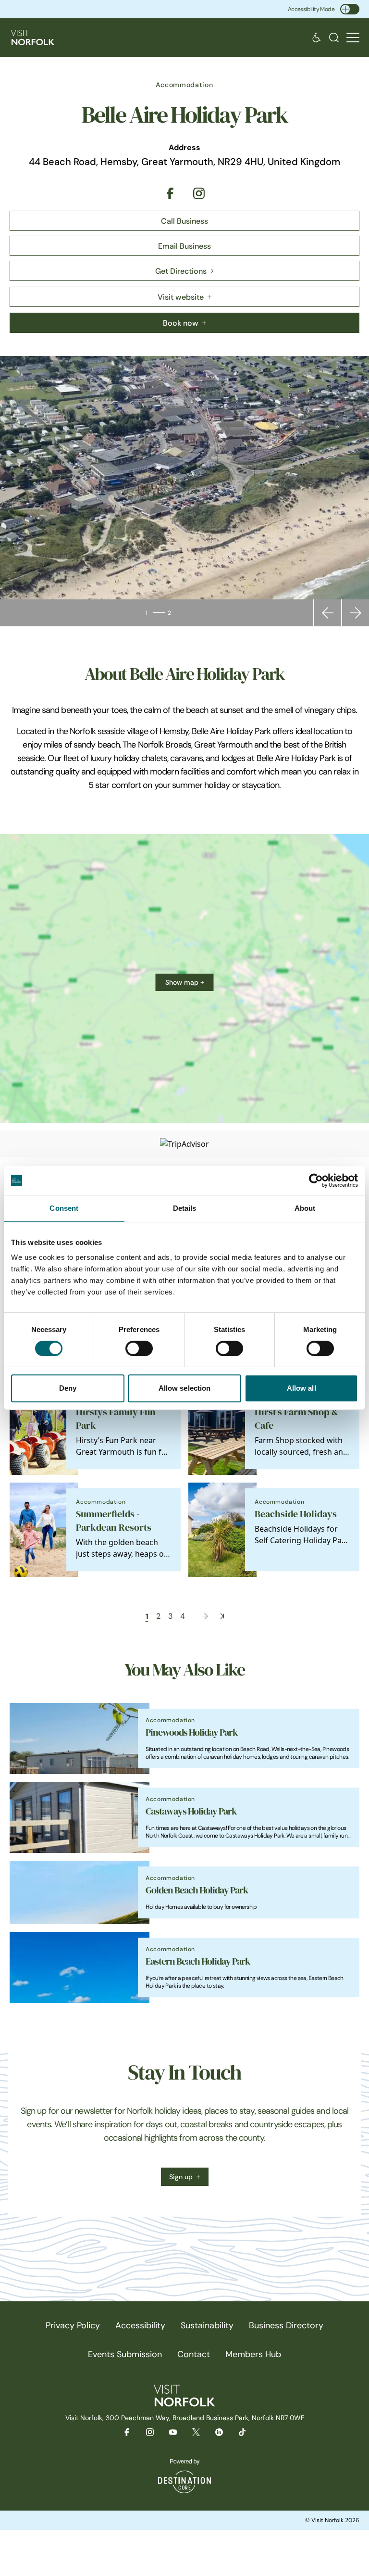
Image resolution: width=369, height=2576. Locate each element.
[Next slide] (356, 613)
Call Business (184, 221)
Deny (68, 1388)
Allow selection (185, 1388)
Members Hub (253, 2354)
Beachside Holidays (296, 1514)
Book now (181, 323)
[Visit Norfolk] (33, 38)
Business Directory (286, 2325)
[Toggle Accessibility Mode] (350, 9)
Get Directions (181, 271)
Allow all (301, 1388)
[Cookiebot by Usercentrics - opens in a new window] (316, 1180)
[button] (353, 38)
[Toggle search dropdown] (334, 38)
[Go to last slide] (328, 613)
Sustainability (207, 2325)
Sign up (181, 2177)
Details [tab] (185, 1208)
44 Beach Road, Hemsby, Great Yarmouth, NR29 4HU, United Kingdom (184, 162)
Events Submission (125, 2354)
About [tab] (305, 1208)
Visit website (181, 297)
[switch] (139, 1348)
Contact (194, 2354)
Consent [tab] (64, 1208)
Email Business (184, 246)
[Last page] (222, 1616)
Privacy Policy (73, 2325)
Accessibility (140, 2325)
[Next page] (205, 1616)
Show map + (185, 982)
